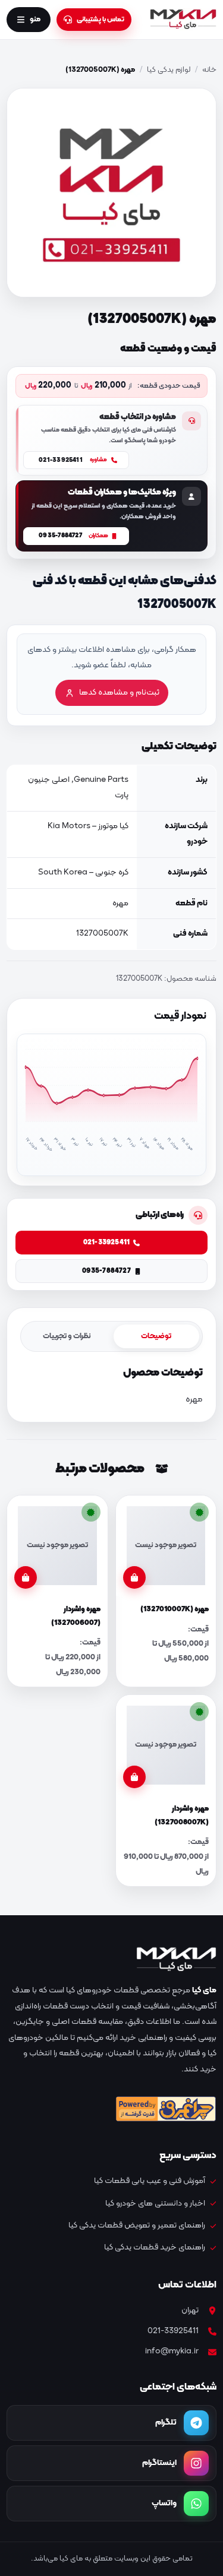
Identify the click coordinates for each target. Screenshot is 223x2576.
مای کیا (204, 1990)
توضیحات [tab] (156, 1336)
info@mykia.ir (172, 2351)
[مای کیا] (183, 20)
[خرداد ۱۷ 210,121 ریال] (26, 1086)
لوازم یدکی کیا (169, 70)
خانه (209, 70)
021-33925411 (173, 2331)
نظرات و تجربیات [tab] (67, 1336)
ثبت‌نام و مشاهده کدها (119, 693)
